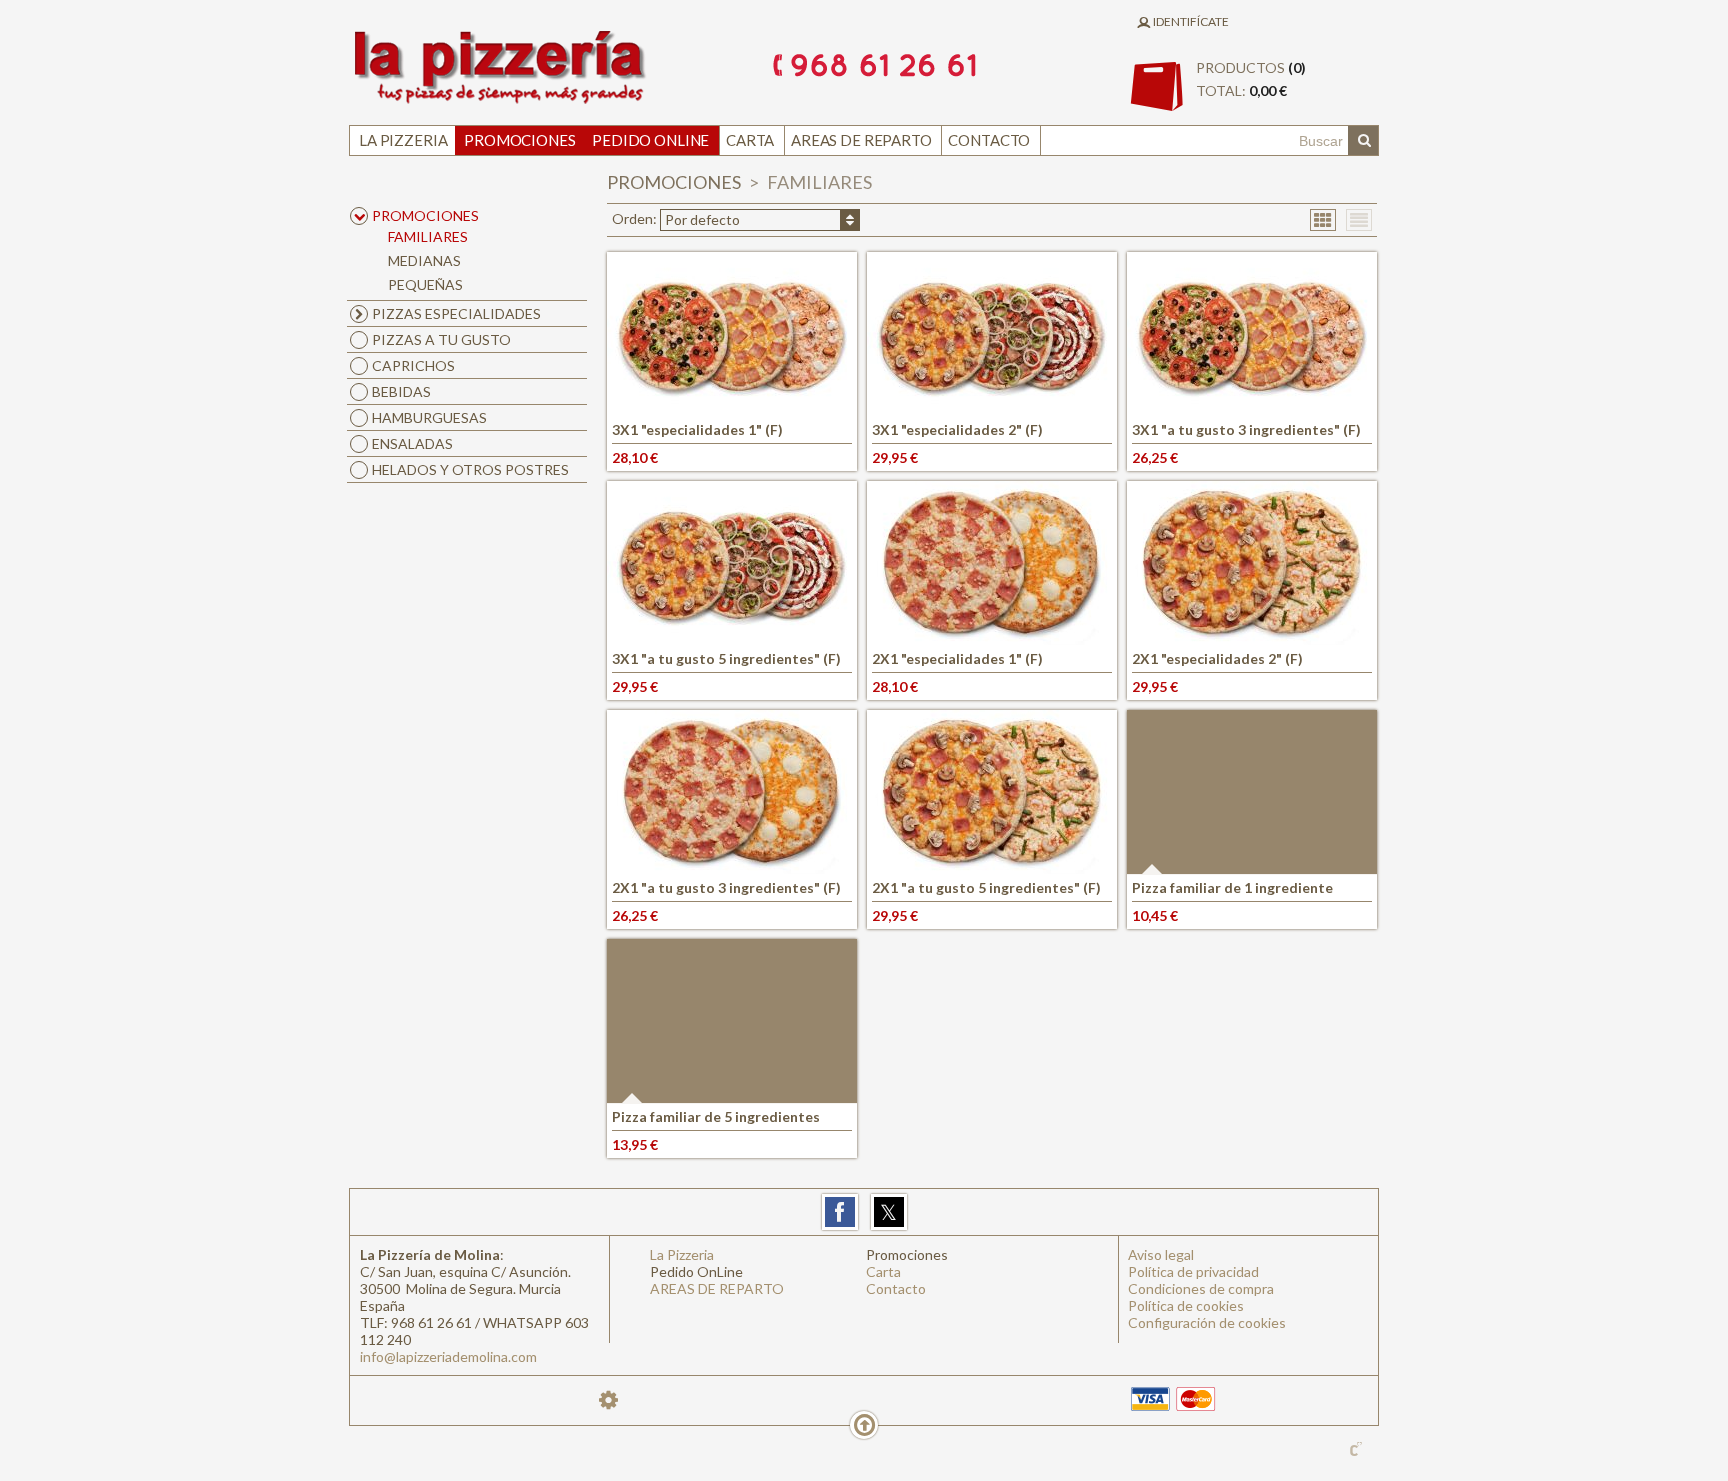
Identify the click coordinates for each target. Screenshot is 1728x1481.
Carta (750, 140)
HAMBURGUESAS (429, 417)
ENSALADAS (412, 443)
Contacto (989, 140)
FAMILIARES (428, 236)
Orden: (676, 219)
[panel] (608, 1399)
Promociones (519, 140)
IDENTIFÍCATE (1190, 21)
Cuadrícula (1323, 218)
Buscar (1363, 141)
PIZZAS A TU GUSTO (441, 339)
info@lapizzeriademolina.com (448, 1356)
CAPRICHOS (413, 365)
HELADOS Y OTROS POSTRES (470, 469)
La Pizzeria (403, 140)
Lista (1359, 218)
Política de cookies (1186, 1305)
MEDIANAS (424, 260)
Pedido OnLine (650, 140)
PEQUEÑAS (425, 284)
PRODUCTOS (1251, 79)
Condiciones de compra (1201, 1288)
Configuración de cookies (1207, 1322)
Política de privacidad (1193, 1271)
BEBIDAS (401, 391)
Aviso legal (1161, 1254)
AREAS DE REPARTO (861, 140)
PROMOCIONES (675, 182)
